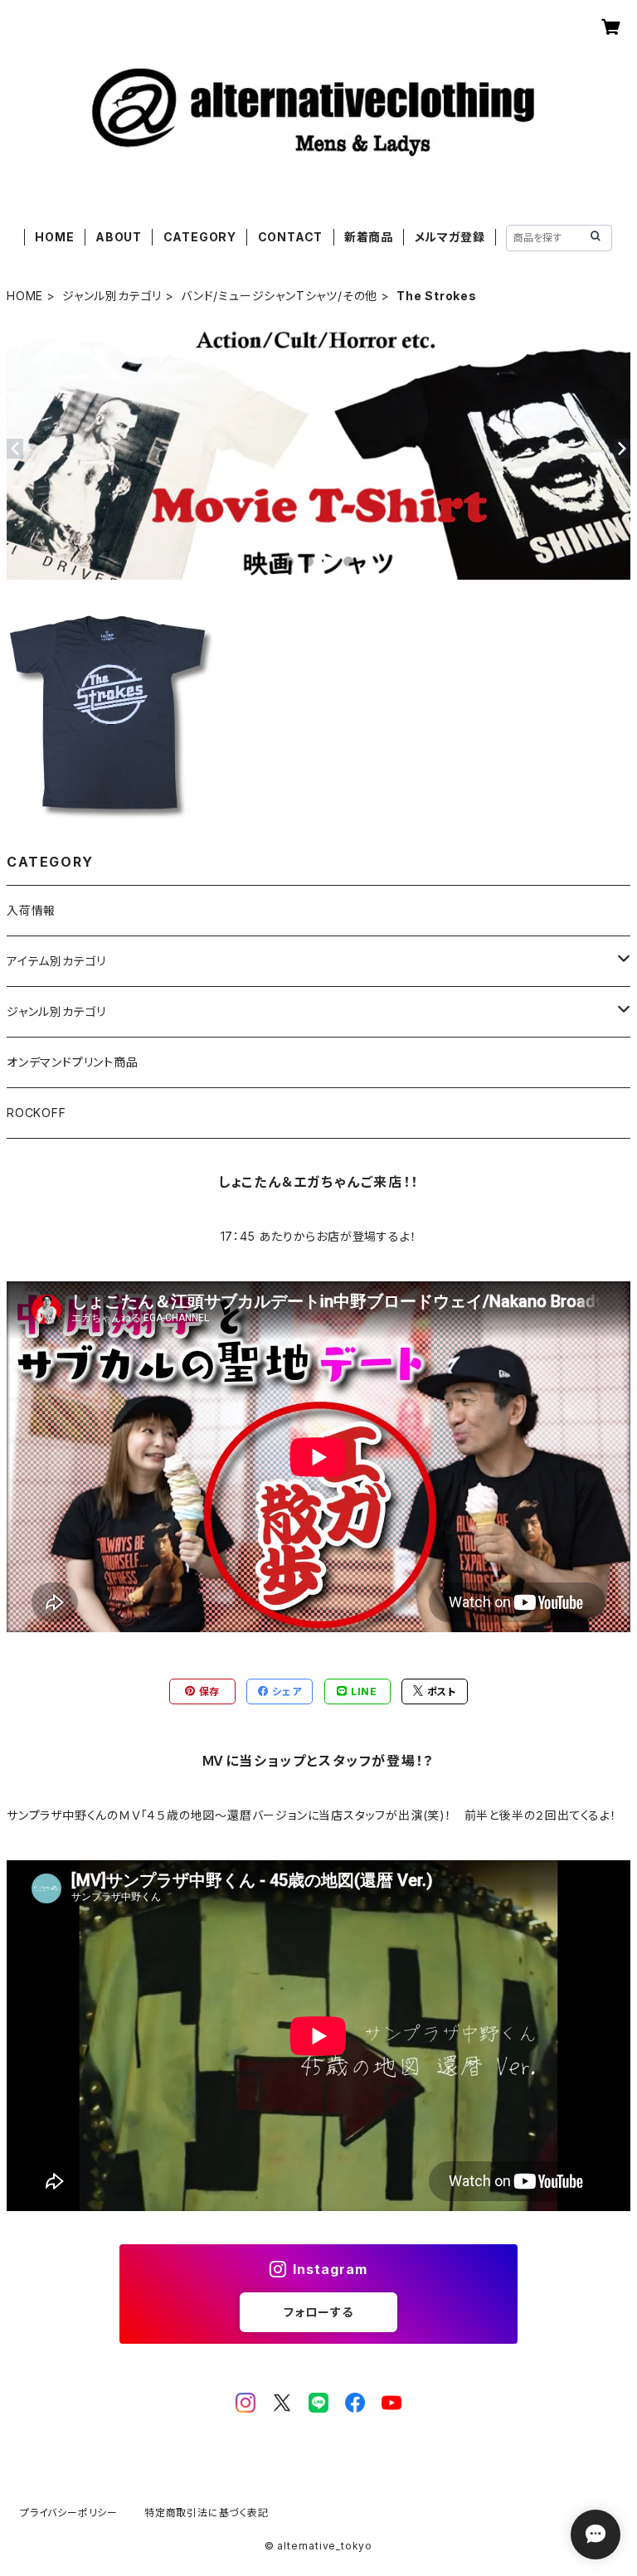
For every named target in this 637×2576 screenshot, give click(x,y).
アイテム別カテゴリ (56, 961)
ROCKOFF (36, 1113)
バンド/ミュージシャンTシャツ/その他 (279, 296)
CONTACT (291, 237)
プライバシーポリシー (69, 2513)
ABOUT (119, 237)
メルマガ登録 (450, 237)
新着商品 (369, 237)
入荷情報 (31, 910)
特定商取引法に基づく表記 (207, 2513)
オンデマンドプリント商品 (73, 1062)
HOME (54, 237)
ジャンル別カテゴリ (112, 296)
